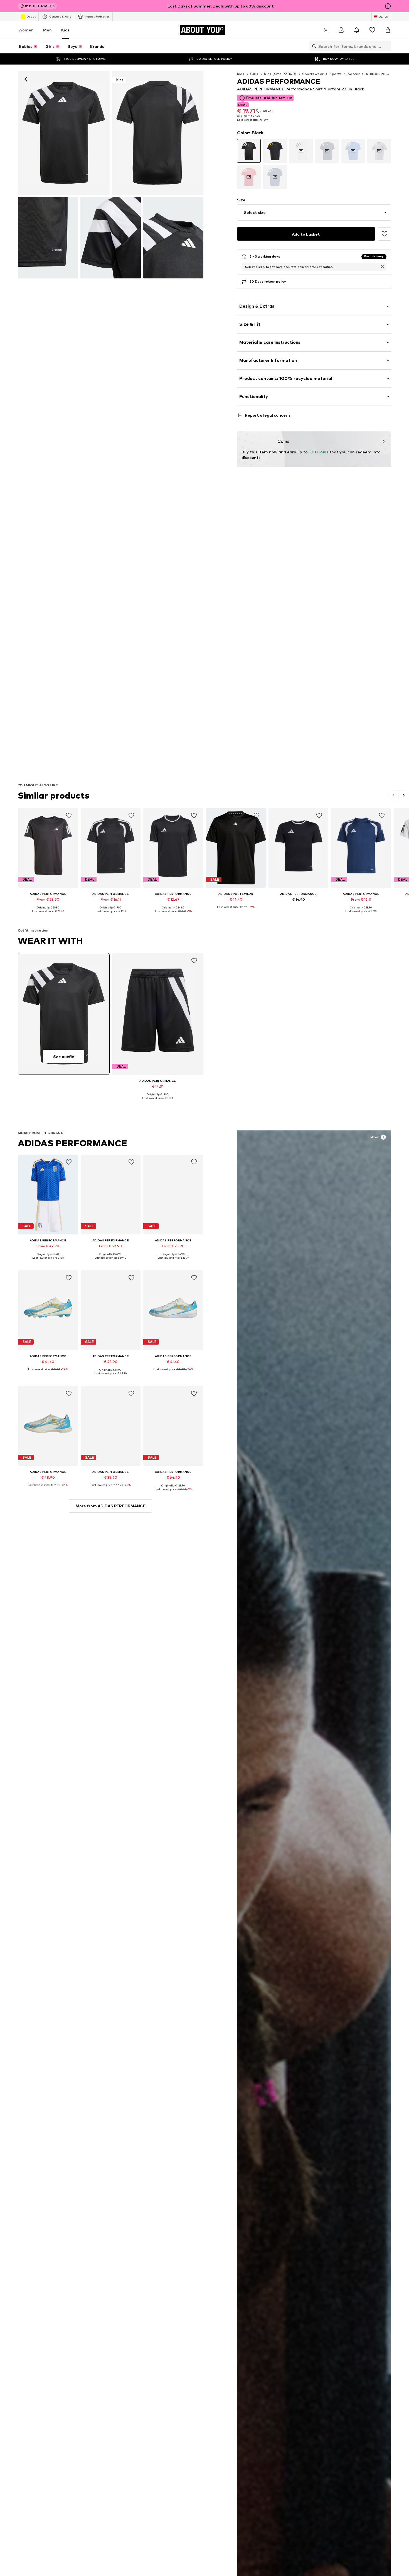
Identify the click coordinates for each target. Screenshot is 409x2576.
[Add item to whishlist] (69, 816)
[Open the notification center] (357, 30)
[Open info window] (388, 6)
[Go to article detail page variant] (249, 151)
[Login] (341, 30)
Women (26, 30)
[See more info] (48, 915)
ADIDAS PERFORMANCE (73, 1143)
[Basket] (388, 30)
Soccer (354, 74)
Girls (254, 74)
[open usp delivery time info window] (383, 266)
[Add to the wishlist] (385, 234)
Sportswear (313, 74)
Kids (65, 30)
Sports (336, 74)
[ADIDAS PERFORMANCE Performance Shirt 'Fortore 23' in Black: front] (64, 133)
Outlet (31, 16)
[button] (314, 213)
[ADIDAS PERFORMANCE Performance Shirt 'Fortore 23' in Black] (48, 238)
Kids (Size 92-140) (280, 74)
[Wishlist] (372, 30)
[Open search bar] (313, 46)
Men (47, 30)
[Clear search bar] (387, 46)
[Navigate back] (26, 79)
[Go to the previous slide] (394, 795)
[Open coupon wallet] (326, 30)
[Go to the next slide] (404, 795)
